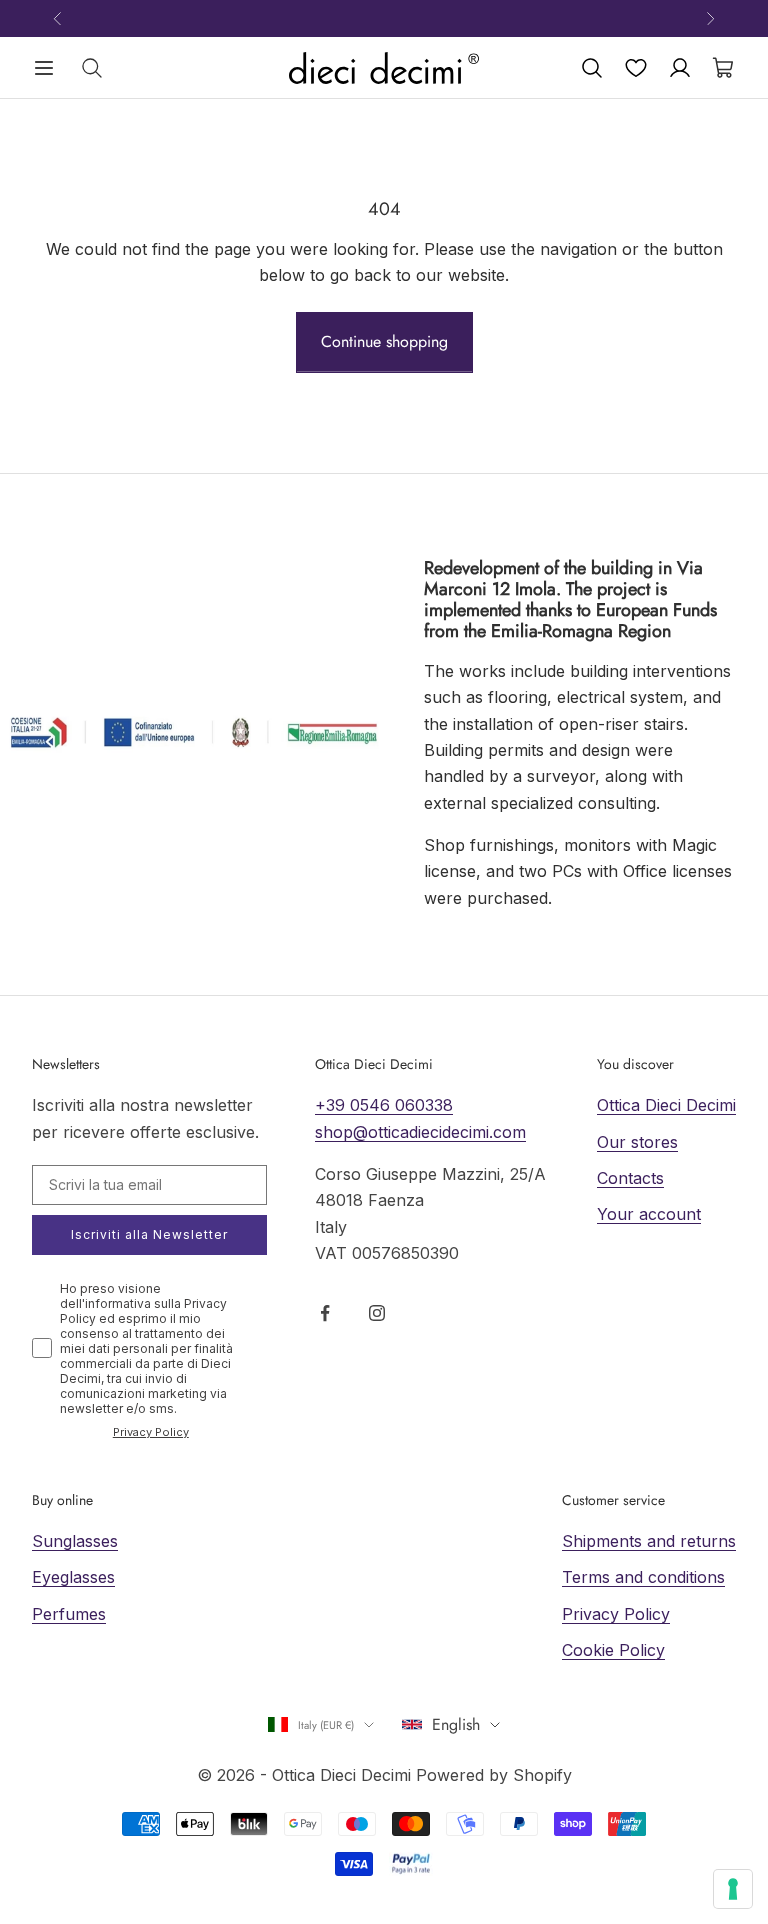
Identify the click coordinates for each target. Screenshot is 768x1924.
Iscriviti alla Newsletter (149, 1234)
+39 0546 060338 (384, 1105)
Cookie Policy (613, 1650)
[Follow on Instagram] (377, 1313)
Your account (649, 1214)
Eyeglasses (73, 1577)
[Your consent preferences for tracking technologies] (733, 1889)
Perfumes (69, 1614)
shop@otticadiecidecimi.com (420, 1132)
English (456, 1724)
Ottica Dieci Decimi (666, 1105)
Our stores (637, 1142)
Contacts (630, 1178)
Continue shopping (384, 341)
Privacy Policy (151, 1432)
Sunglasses (75, 1541)
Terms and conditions (643, 1577)
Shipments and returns (649, 1541)
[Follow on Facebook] (325, 1313)
